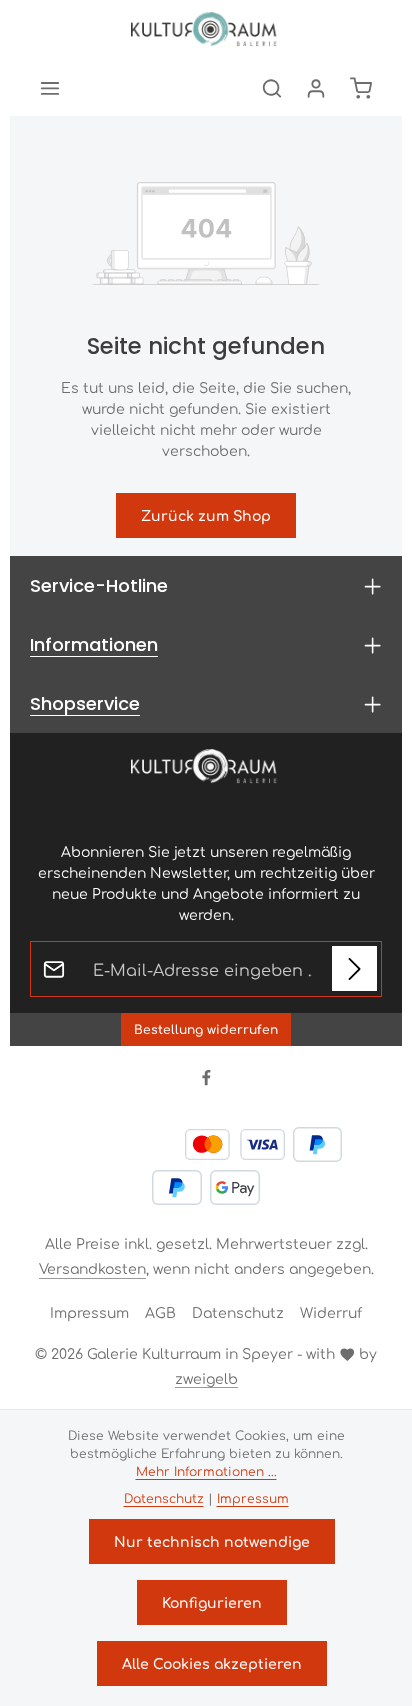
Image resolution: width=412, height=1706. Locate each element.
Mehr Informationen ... (206, 1471)
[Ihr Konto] (316, 88)
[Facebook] (206, 1080)
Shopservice (85, 703)
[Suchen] (272, 88)
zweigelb (206, 1378)
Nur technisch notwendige (212, 1541)
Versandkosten (92, 1268)
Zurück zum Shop (206, 515)
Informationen (94, 644)
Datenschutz (238, 1312)
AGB (160, 1312)
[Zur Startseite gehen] (206, 30)
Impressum (89, 1312)
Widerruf (331, 1312)
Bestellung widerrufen (206, 1029)
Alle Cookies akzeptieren (212, 1663)
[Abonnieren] (354, 968)
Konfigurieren (212, 1602)
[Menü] (50, 88)
